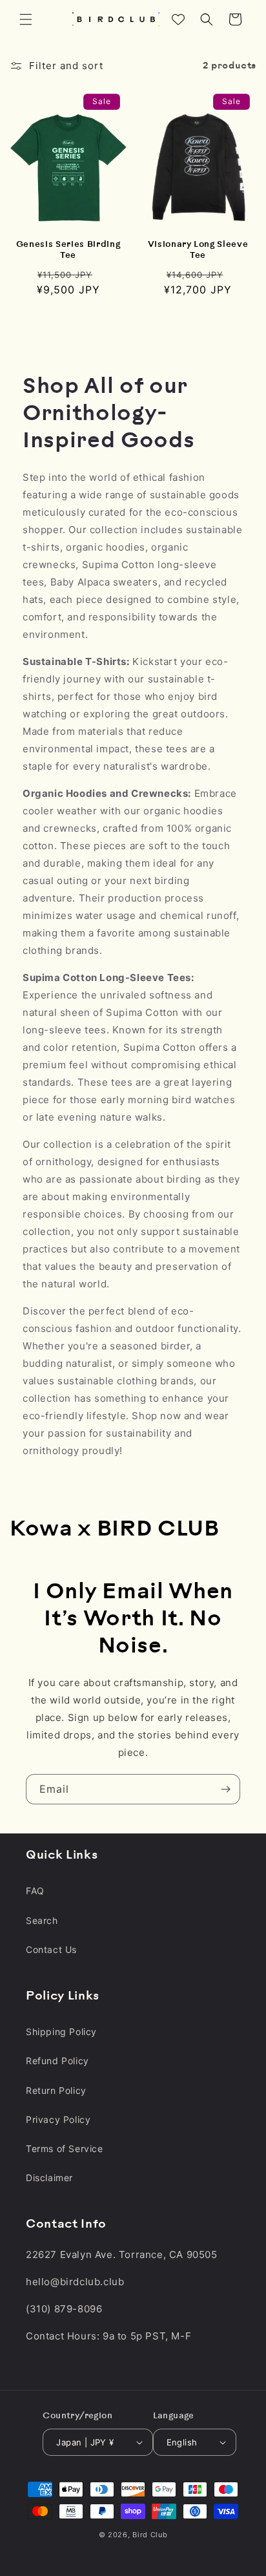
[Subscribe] (225, 1789)
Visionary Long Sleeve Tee (198, 250)
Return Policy (56, 2090)
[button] (26, 19)
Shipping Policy (61, 2032)
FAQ (35, 1891)
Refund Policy (57, 2061)
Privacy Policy (58, 2119)
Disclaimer (49, 2178)
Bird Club (150, 2535)
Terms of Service (65, 2148)
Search (42, 1920)
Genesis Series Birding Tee (68, 250)
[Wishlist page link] (178, 19)
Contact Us (51, 1949)
